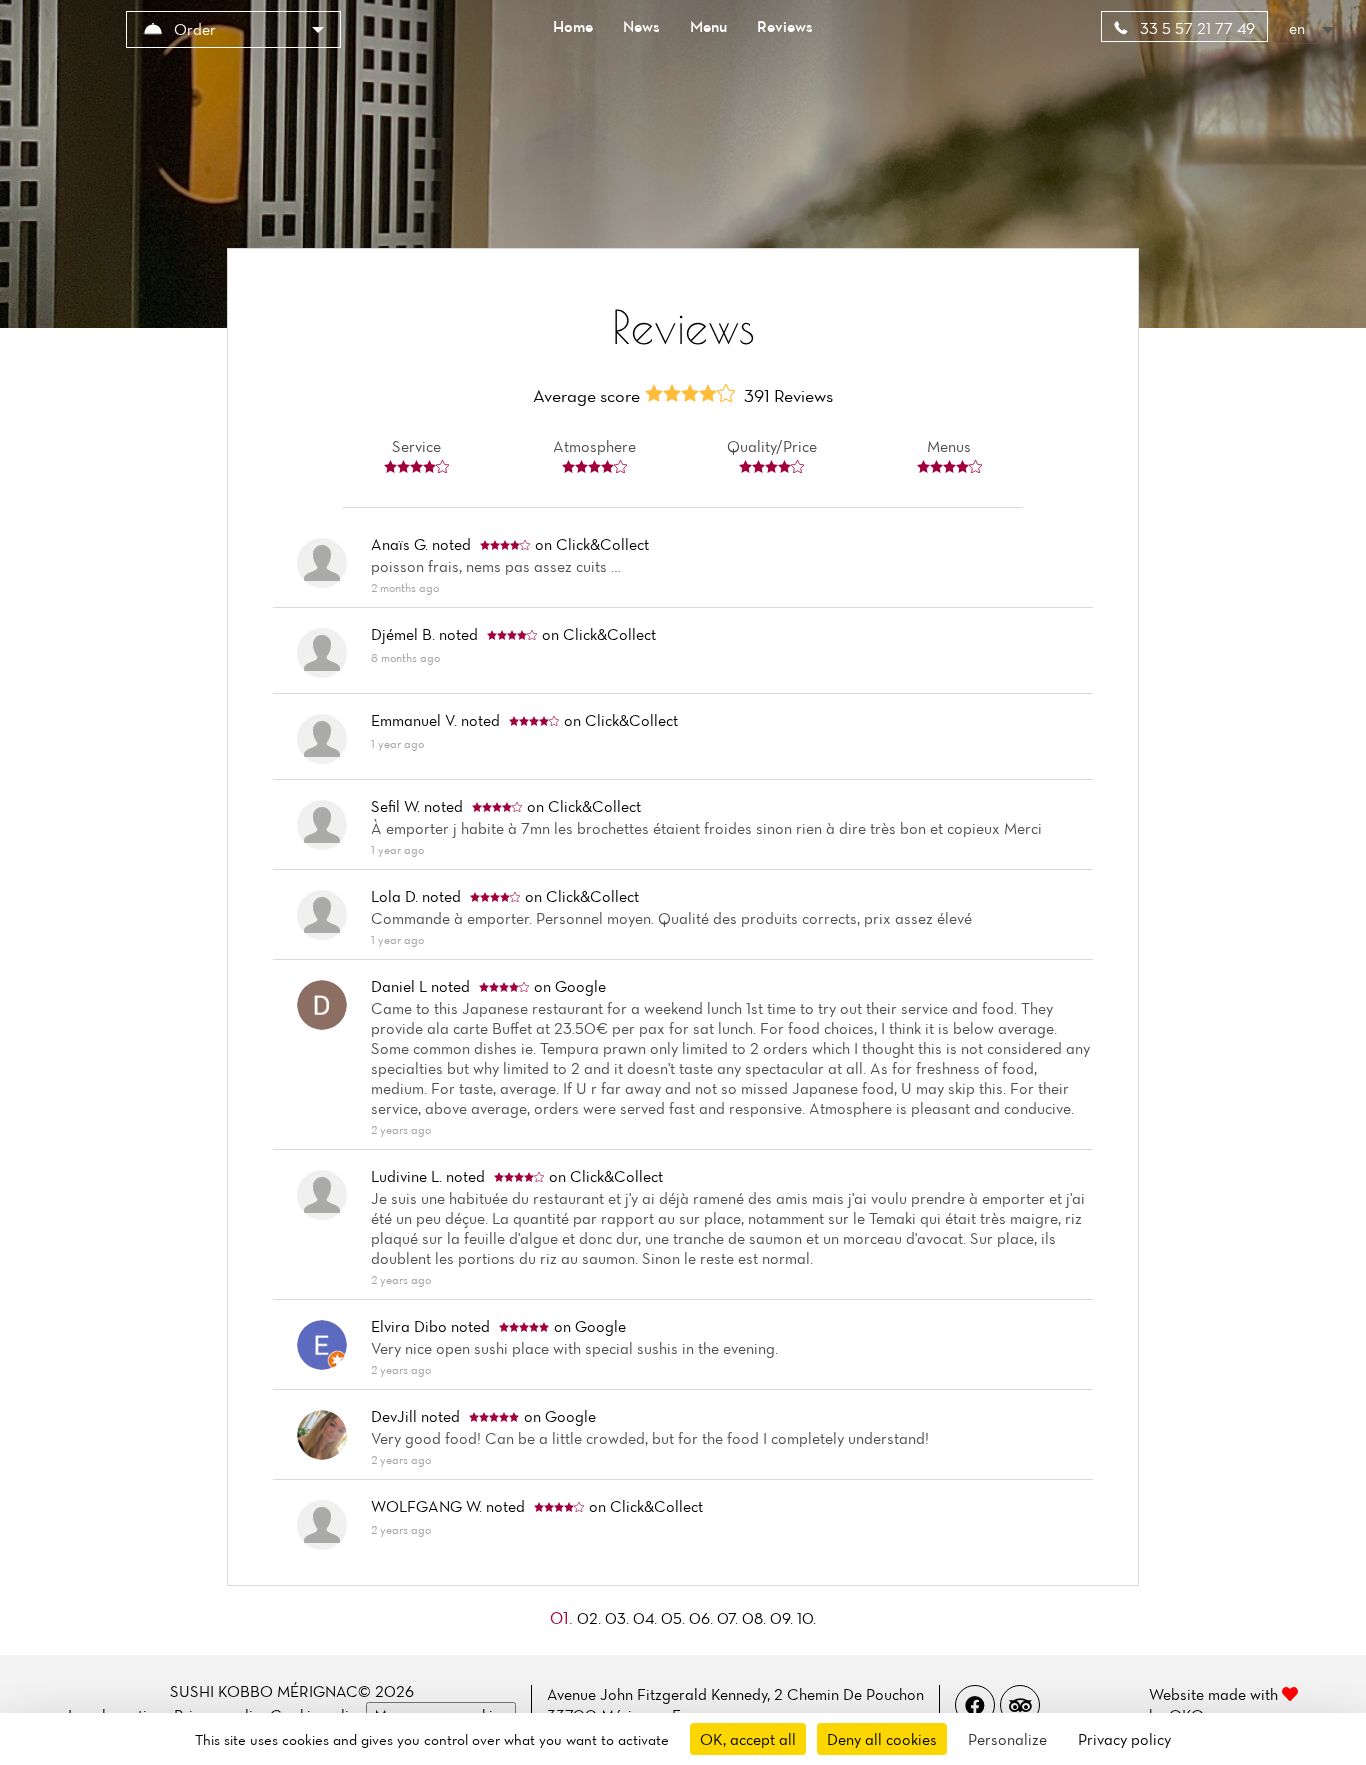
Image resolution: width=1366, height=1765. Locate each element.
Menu (708, 26)
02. (591, 1618)
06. (703, 1618)
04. (647, 1618)
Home (573, 26)
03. (619, 1618)
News (641, 26)
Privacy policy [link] (1124, 1739)
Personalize (1007, 1739)
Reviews (785, 26)
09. (783, 1618)
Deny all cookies (882, 1739)
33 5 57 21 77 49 (1195, 28)
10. (806, 1618)
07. (729, 1618)
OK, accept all (748, 1739)
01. (563, 1617)
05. (675, 1618)
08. (756, 1618)
